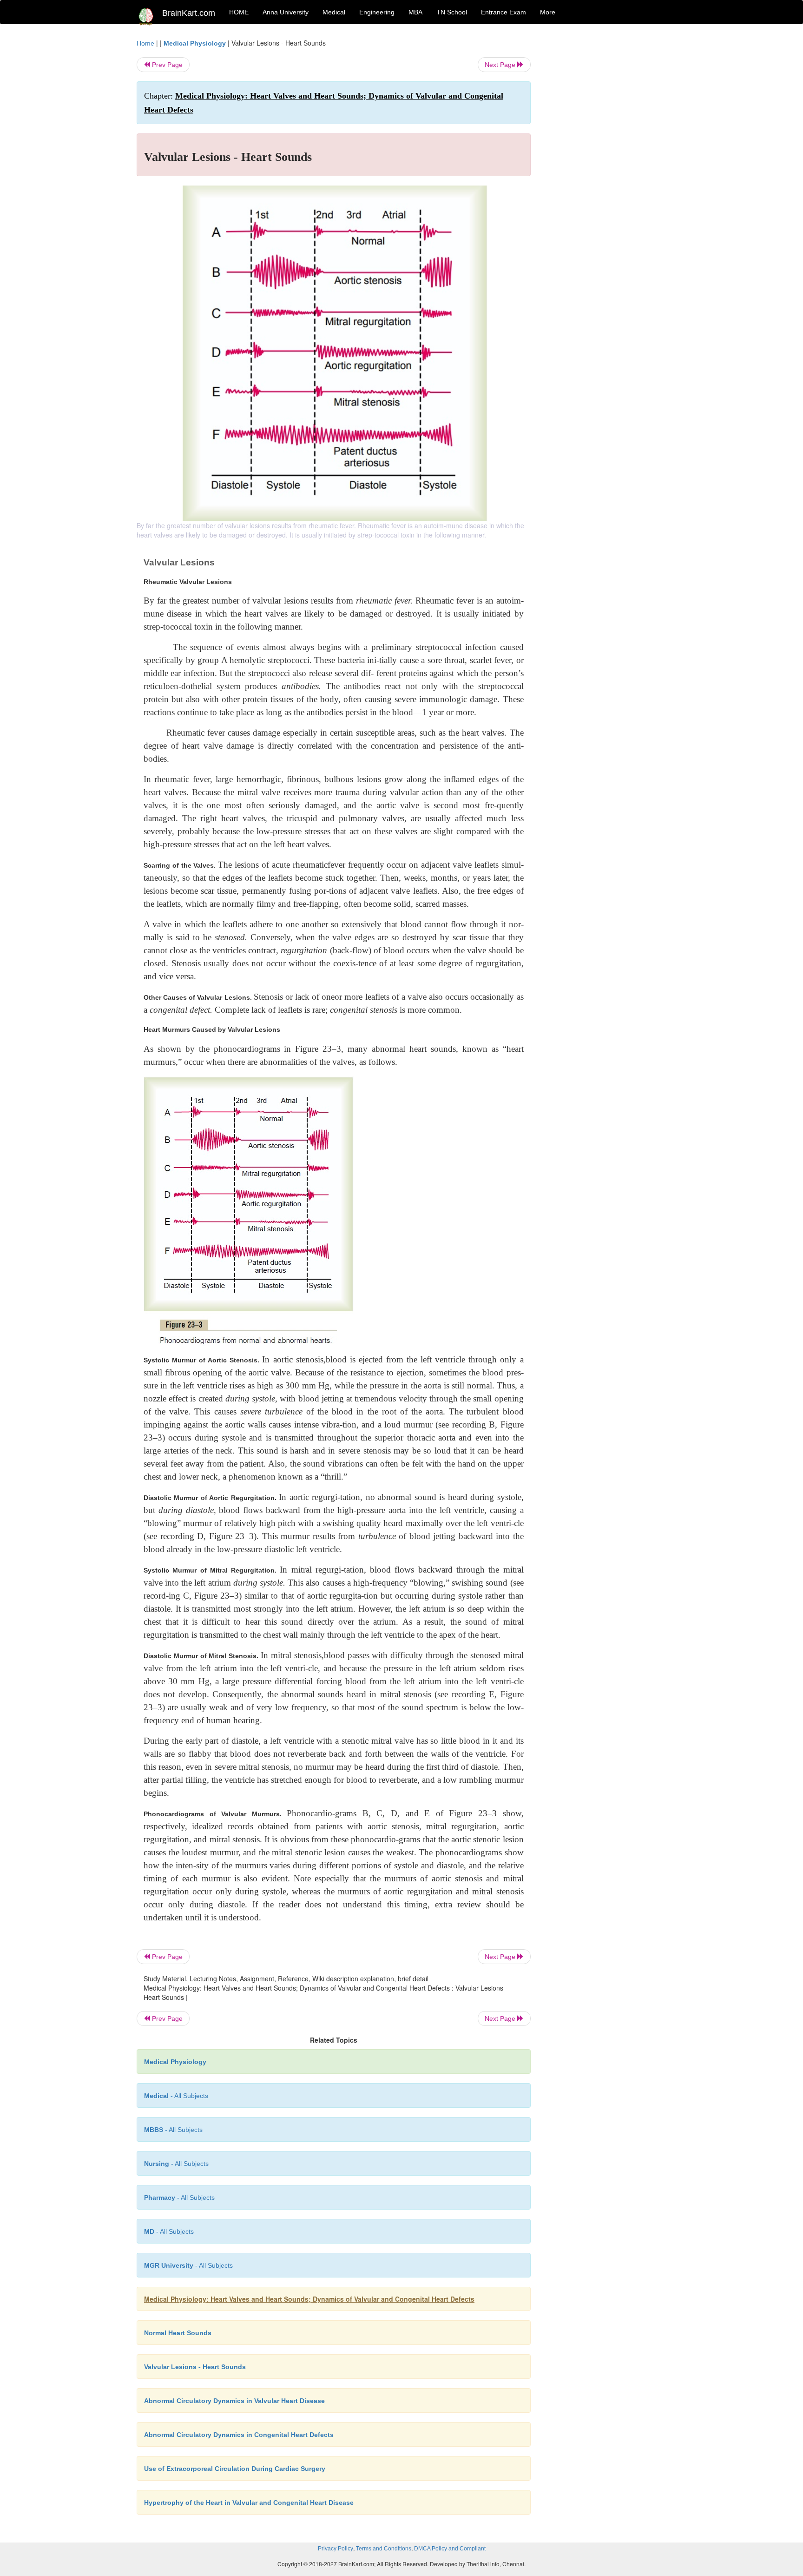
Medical (334, 12)
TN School (452, 12)
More (548, 12)
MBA (415, 12)
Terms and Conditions (384, 2549)
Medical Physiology (195, 43)
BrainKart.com (189, 13)
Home (145, 43)
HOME (239, 12)
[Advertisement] (606, 178)
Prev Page (166, 65)
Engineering (377, 12)
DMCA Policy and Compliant (450, 2549)
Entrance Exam (504, 12)
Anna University (286, 12)
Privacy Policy (336, 2549)
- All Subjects (176, 2096)
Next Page (501, 65)
